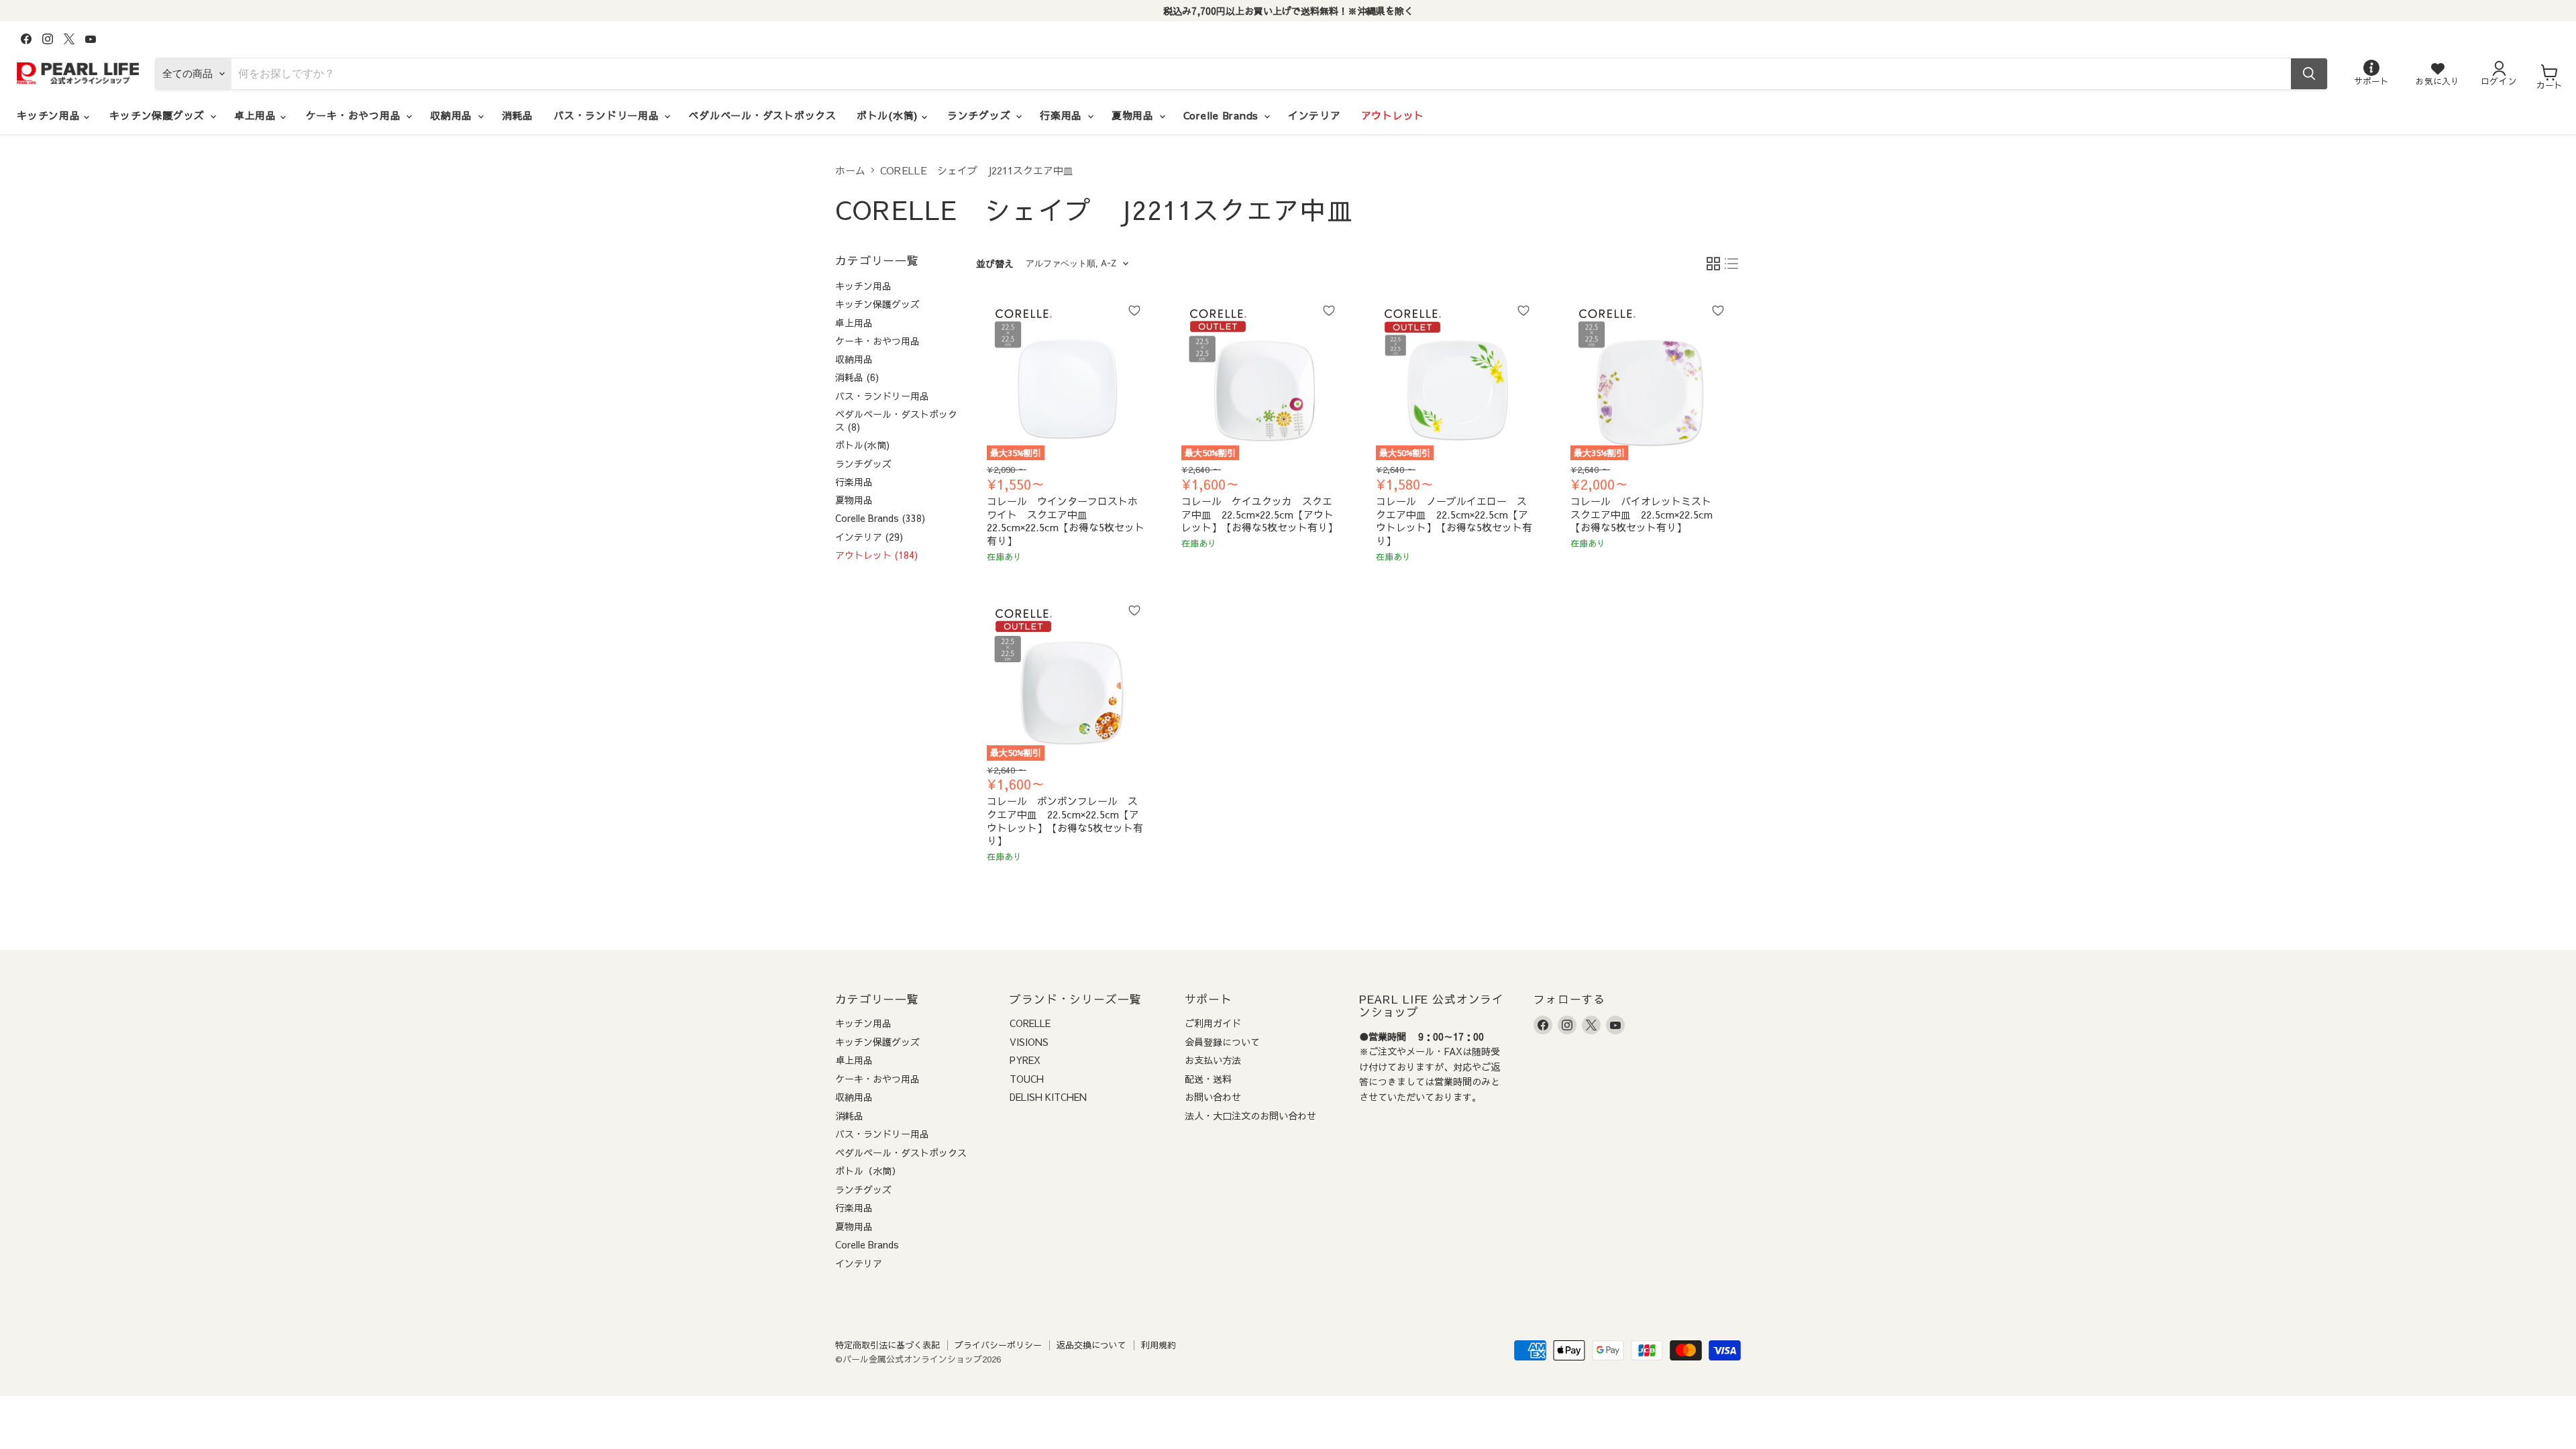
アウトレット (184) (876, 555)
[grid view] (1713, 264)
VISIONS (1029, 1042)
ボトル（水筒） (868, 1171)
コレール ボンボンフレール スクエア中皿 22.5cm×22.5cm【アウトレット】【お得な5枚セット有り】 (1065, 820)
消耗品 (518, 115)
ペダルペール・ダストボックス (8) (896, 420)
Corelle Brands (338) (880, 518)
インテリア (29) (869, 537)
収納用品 (453, 115)
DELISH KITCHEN (1048, 1097)
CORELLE (1030, 1023)
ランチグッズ (981, 115)
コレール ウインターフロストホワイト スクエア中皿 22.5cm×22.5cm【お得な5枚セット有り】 (1066, 521)
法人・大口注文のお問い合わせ (1250, 1116)
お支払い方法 (1213, 1060)
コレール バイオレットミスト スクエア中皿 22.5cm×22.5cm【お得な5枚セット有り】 (1646, 514)
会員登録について (1222, 1042)
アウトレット (1393, 115)
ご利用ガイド (1213, 1023)
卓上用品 (257, 115)
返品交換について (1091, 1345)
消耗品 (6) (857, 377)
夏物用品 (1135, 115)
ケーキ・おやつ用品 (356, 115)
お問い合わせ (1213, 1097)
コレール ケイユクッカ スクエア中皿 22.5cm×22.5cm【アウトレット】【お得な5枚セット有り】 (1259, 514)
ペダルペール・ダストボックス (762, 115)
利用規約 (1159, 1345)
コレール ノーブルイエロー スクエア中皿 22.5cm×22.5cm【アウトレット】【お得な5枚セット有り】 (1454, 521)
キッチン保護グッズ (159, 115)
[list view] (1732, 264)
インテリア (1314, 115)
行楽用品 (1063, 115)
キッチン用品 (50, 115)
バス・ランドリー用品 (608, 115)
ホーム (850, 170)
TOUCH (1027, 1079)
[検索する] (2309, 74)
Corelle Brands (1223, 115)
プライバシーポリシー (998, 1345)
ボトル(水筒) (889, 115)
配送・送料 (1208, 1079)
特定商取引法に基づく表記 (888, 1345)
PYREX (1025, 1060)
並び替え (995, 264)
